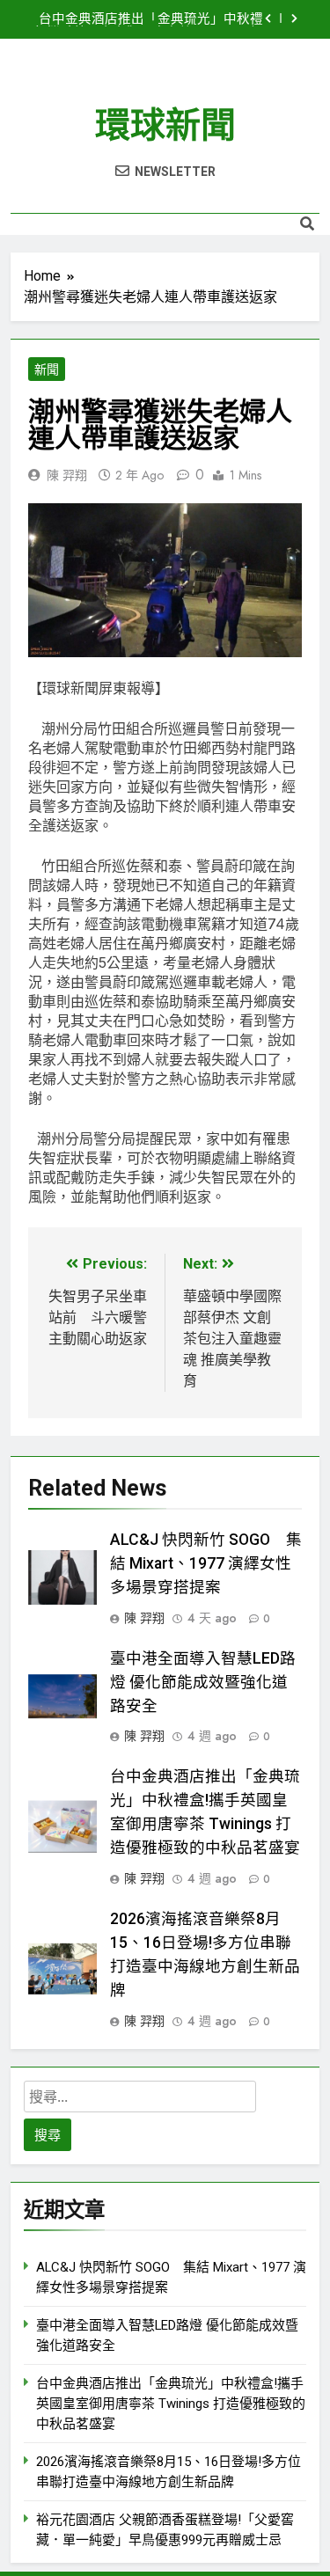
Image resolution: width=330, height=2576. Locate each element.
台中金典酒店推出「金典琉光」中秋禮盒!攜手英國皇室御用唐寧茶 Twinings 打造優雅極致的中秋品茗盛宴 (147, 19)
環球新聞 (165, 125)
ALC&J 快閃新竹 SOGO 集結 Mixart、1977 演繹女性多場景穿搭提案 (206, 1563)
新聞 (47, 370)
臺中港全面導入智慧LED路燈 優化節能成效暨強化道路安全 (203, 1682)
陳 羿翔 (67, 475)
